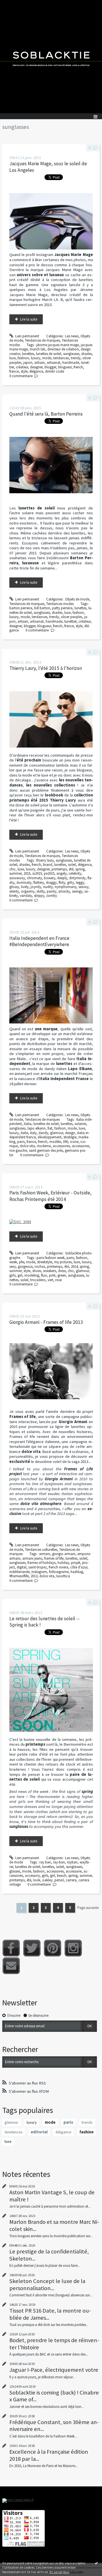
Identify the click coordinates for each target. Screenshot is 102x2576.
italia (28, 1124)
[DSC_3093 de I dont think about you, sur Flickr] (20, 1222)
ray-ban (59, 1862)
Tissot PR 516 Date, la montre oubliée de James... (50, 2314)
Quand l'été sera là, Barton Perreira (46, 414)
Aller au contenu (15, 4)
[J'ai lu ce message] (96, 2563)
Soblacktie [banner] (51, 57)
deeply (62, 878)
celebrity (75, 873)
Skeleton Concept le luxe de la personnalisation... (47, 2284)
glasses (15, 1871)
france (14, 371)
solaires (80, 1124)
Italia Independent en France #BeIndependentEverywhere (39, 941)
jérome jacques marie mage (58, 345)
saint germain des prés (46, 1150)
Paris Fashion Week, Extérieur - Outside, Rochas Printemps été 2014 (50, 1196)
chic (12, 869)
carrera (71, 1880)
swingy (77, 891)
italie (24, 1133)
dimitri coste (55, 371)
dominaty (24, 883)
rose (59, 1280)
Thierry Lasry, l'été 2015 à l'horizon (46, 668)
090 (65, 1142)
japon (28, 363)
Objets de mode (77, 599)
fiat (50, 1128)
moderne (44, 1146)
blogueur (65, 367)
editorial (39, 2132)
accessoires (61, 1146)
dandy (43, 1133)
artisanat (54, 363)
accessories (81, 1146)
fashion (23, 358)
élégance (36, 371)
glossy (14, 887)
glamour (57, 1133)
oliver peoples (72, 617)
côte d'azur (79, 1567)
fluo (44, 1275)
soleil (72, 865)
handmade (71, 363)
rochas (40, 1267)
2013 (34, 1576)
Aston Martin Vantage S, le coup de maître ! (52, 2196)
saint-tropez (38, 1567)
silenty (14, 891)
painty (52, 891)
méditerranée (19, 1572)
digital (22, 1567)
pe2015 (49, 873)
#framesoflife (19, 1576)
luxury (36, 358)
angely (61, 873)
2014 (74, 1267)
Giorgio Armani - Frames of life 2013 (46, 1322)
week (13, 1262)
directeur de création (63, 349)
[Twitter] (32, 1948)
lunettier (70, 621)
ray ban (45, 1862)
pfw (22, 1262)
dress (62, 1271)
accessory (32, 1876)
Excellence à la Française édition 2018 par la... (49, 2455)
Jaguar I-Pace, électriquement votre (54, 2370)
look (37, 1880)
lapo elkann (37, 1128)
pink (52, 1275)
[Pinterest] (53, 1948)
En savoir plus (59, 2572)
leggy (80, 883)
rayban (72, 1862)
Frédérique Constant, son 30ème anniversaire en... (54, 2426)
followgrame (59, 1572)
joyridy (36, 887)
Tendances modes (60, 604)
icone (74, 1142)
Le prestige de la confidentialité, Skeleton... (49, 2255)
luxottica (63, 1576)
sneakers (50, 1271)
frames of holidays (42, 1563)
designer (36, 367)
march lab (38, 349)
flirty (62, 883)
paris (21, 1142)
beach (62, 1876)
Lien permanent (27, 336)
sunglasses (71, 354)
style (24, 371)
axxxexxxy (17, 878)
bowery (50, 878)
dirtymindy (77, 878)
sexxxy (83, 887)
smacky (64, 891)
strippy (39, 896)
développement (50, 1137)
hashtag (77, 1572)
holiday (63, 1563)
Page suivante (88, 1908)
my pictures (63, 1262)
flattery (39, 883)
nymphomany (66, 887)
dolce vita (27, 1146)
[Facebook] (11, 1948)
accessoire (74, 1871)
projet (76, 1563)
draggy (51, 883)
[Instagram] (73, 1948)
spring (80, 869)
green (62, 1275)
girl (20, 1275)
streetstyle (45, 1262)
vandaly (26, 896)
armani (45, 1554)
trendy (76, 358)
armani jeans (32, 1558)
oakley (47, 1880)
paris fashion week (51, 1258)
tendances (61, 358)
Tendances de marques (42, 340)
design (70, 1133)
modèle (55, 1142)
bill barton (42, 608)
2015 (27, 873)
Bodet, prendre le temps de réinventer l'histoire (54, 2344)
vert (50, 1280)
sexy (13, 1267)
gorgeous (25, 1267)
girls (12, 1275)
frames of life (54, 1558)
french (78, 367)
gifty (71, 883)
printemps (59, 869)
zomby (52, 896)
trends (87, 2122)
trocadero (38, 1280)
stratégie (70, 1137)
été (71, 869)
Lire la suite (29, 319)
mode (47, 358)
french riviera (59, 1567)
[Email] (11, 1966)
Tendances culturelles (41, 1550)
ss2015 (37, 873)
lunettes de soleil (49, 354)
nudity (48, 887)
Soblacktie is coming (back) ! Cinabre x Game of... (54, 2396)
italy (33, 1133)
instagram (39, 1572)
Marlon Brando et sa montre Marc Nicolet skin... (54, 2225)
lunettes (28, 354)
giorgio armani (64, 1554)
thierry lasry (45, 860)
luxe (12, 358)
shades (87, 354)
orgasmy (28, 891)
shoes (37, 1271)
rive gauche (18, 1150)
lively (25, 887)
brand (48, 865)
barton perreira (21, 608)
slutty (41, 891)
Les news (72, 336)
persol (59, 1880)
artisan (40, 363)
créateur (22, 367)
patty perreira (62, 608)
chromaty (34, 878)
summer (15, 873)
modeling (32, 1275)
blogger (50, 367)
